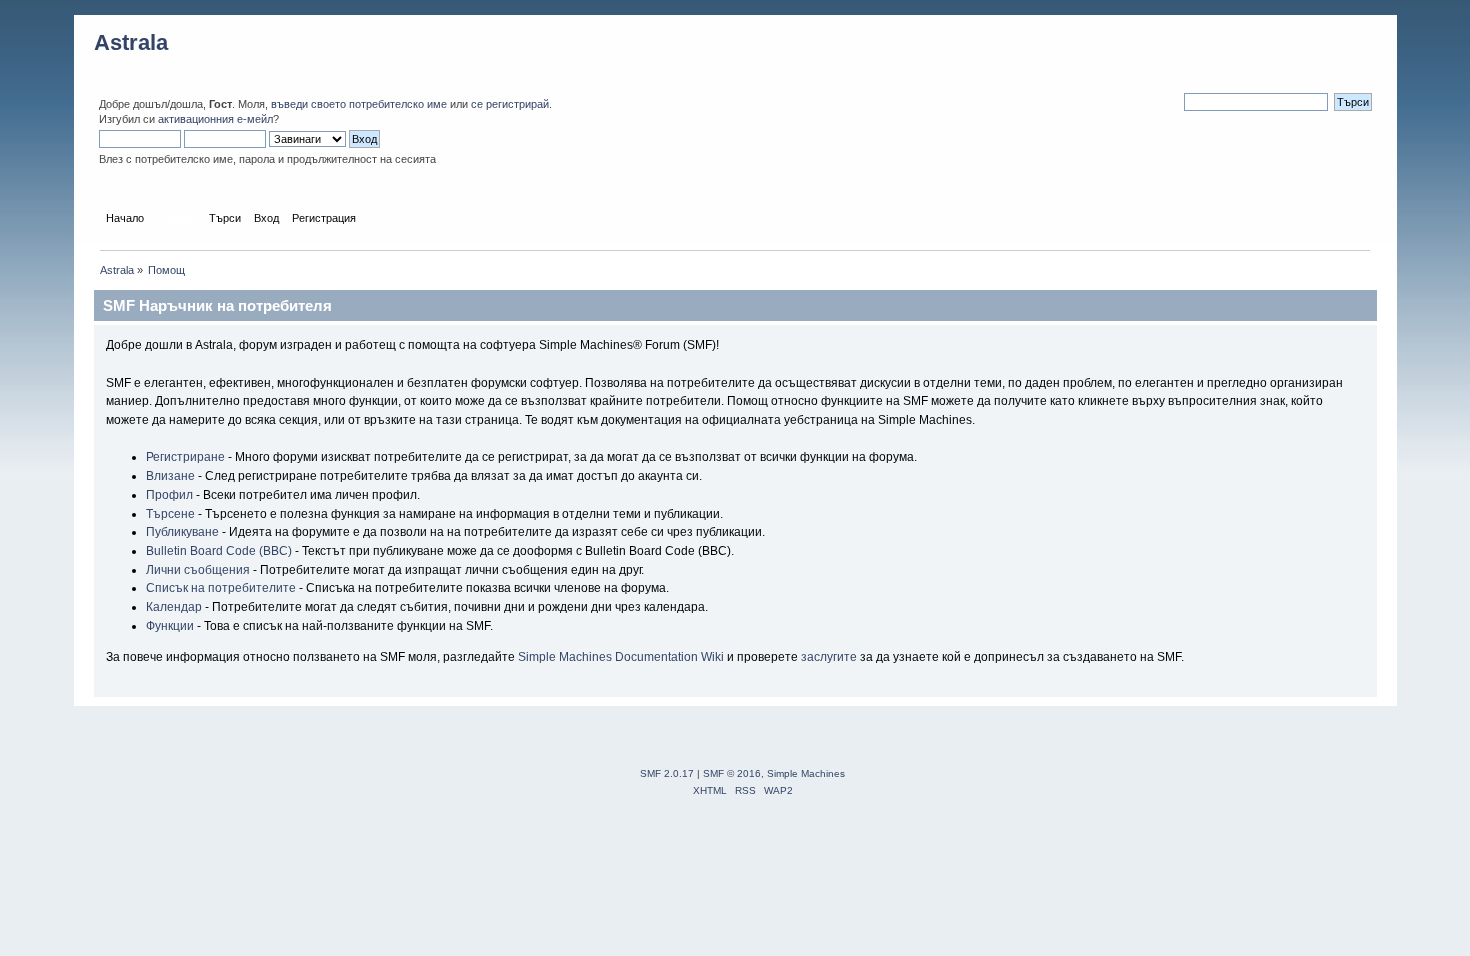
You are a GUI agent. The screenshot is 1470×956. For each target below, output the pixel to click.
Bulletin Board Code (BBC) (219, 551)
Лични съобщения (198, 570)
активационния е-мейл (215, 119)
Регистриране (185, 457)
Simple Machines (806, 773)
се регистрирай (510, 104)
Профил (169, 495)
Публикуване (182, 532)
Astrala (131, 42)
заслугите (829, 657)
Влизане (170, 476)
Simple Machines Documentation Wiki (621, 657)
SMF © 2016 (732, 773)
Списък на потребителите (221, 588)
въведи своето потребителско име (359, 104)
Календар (174, 607)
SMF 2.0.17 (667, 773)
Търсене (170, 514)
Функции (170, 626)
